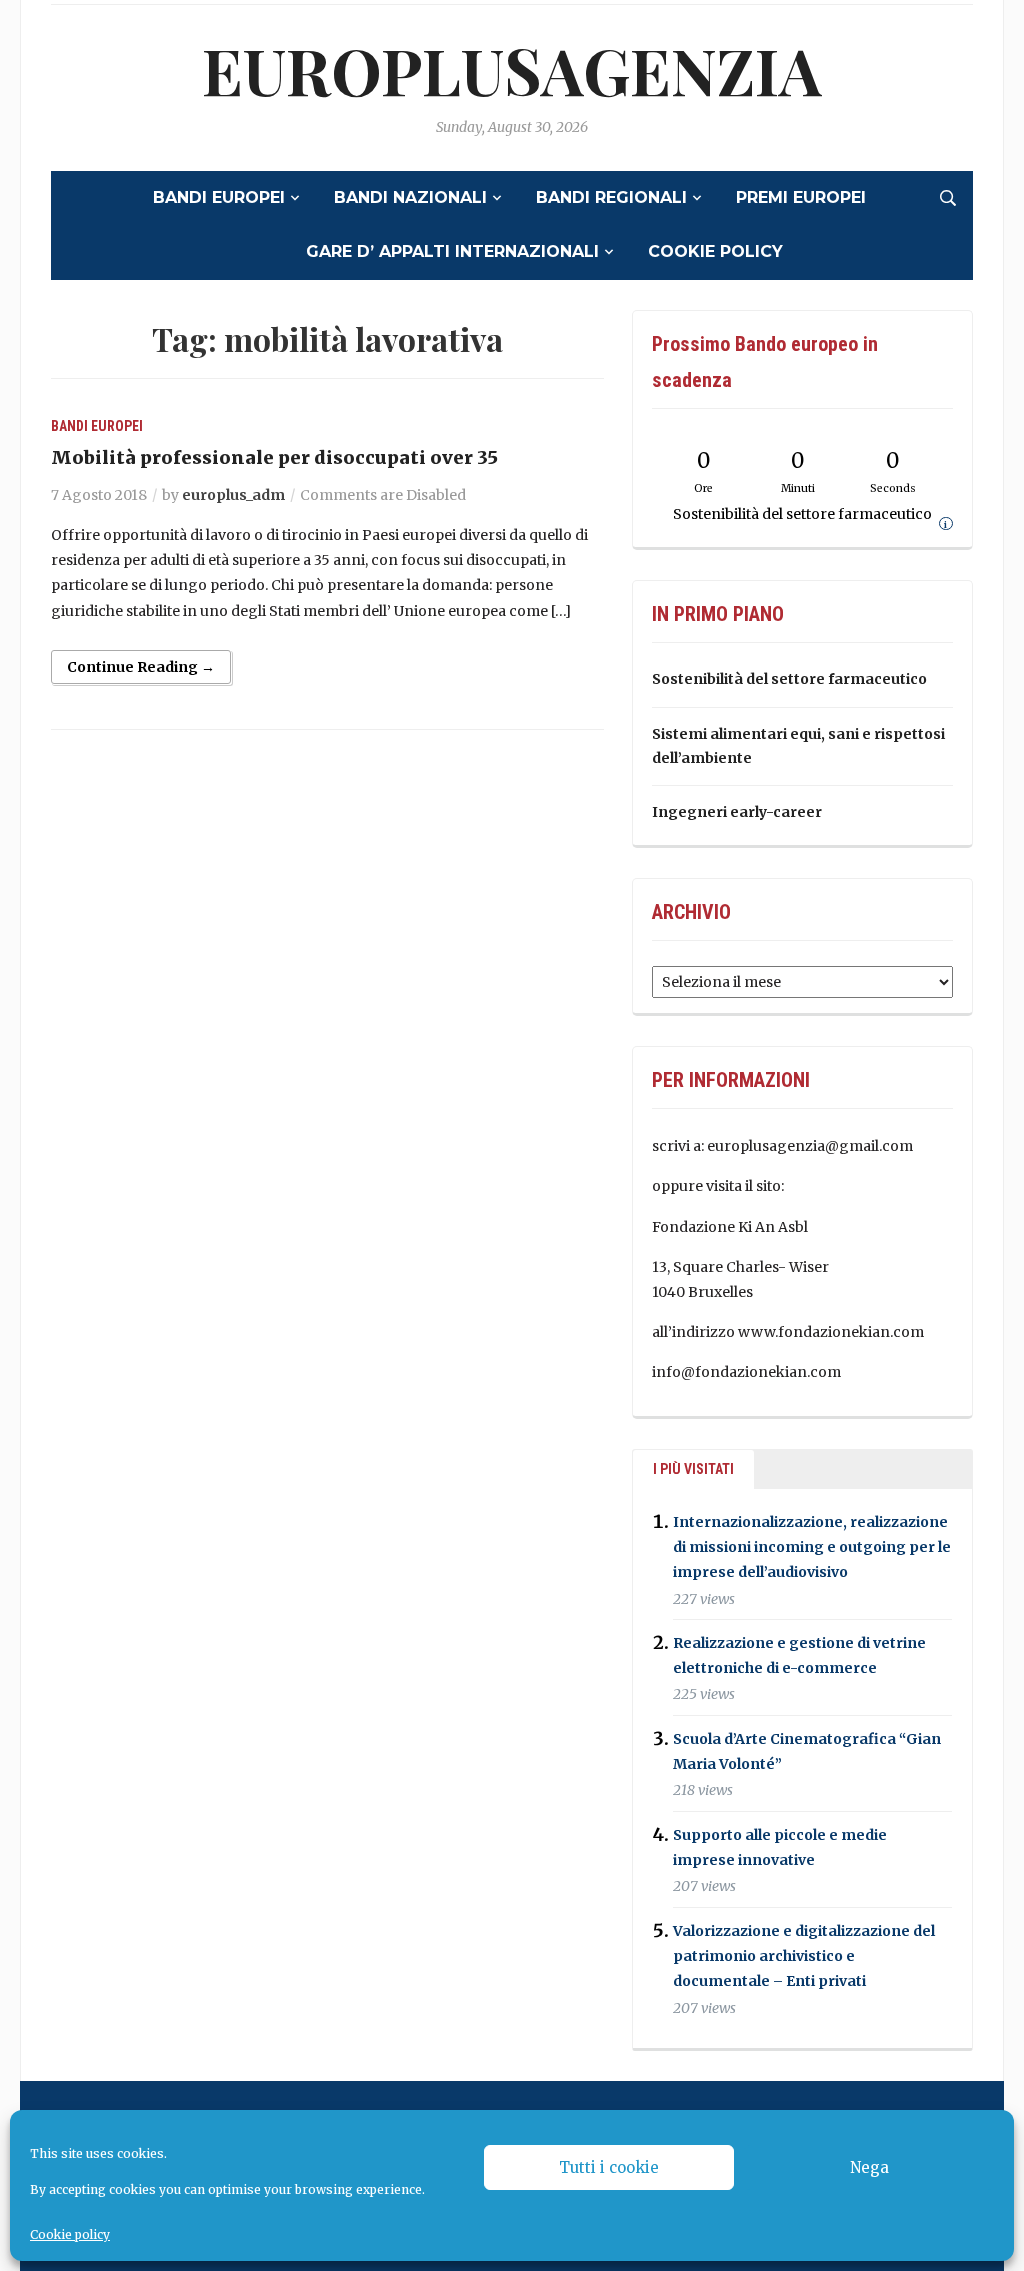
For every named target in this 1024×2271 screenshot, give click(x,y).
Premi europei (801, 197)
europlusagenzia (512, 69)
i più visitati (693, 1469)
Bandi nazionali (410, 197)
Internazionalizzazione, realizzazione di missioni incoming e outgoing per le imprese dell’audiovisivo (812, 1547)
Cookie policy (70, 2234)
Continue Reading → (141, 667)
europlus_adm (233, 495)
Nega (869, 2167)
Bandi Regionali (611, 197)
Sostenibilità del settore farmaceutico (789, 679)
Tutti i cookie (609, 2167)
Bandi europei (219, 197)
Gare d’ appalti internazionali (452, 251)
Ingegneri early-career (737, 812)
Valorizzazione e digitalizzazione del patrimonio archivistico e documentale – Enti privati (804, 1956)
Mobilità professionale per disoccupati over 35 (274, 457)
